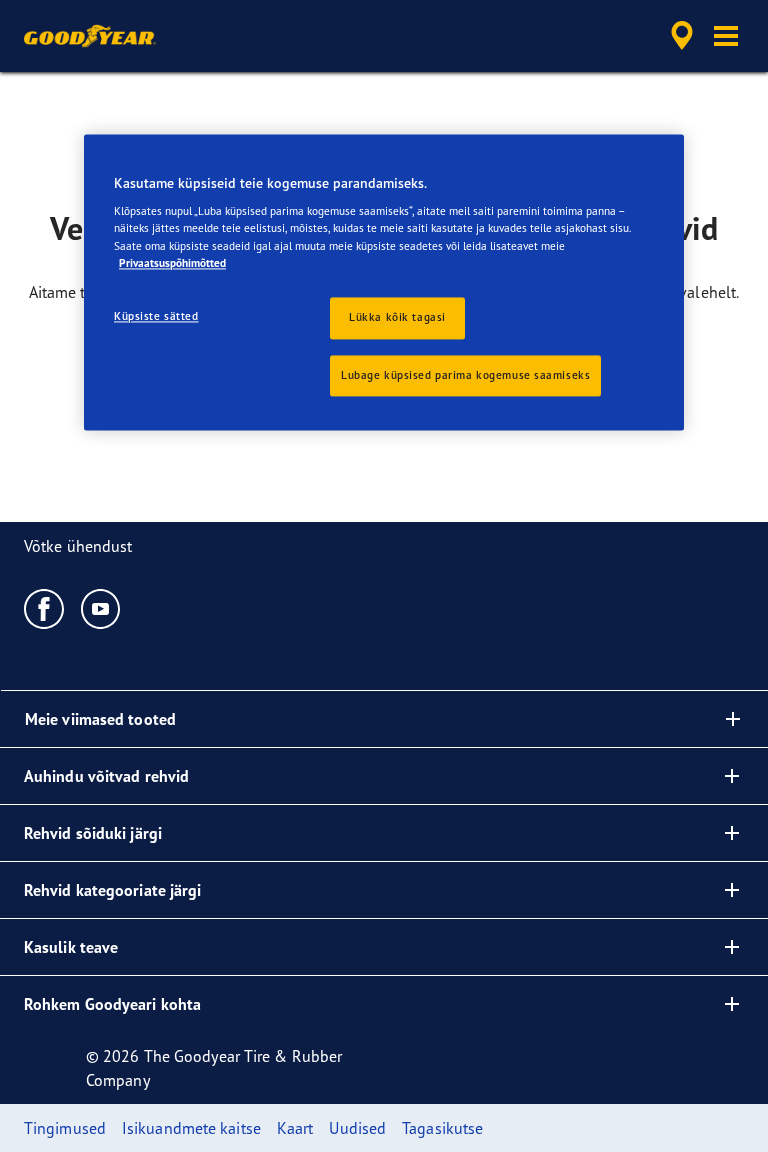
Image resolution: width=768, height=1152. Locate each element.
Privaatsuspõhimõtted (172, 263)
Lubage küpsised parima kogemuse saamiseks (465, 375)
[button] (726, 36)
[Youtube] (101, 608)
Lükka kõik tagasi (397, 317)
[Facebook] (44, 608)
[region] (384, 282)
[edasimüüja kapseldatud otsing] (679, 36)
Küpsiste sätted (156, 316)
